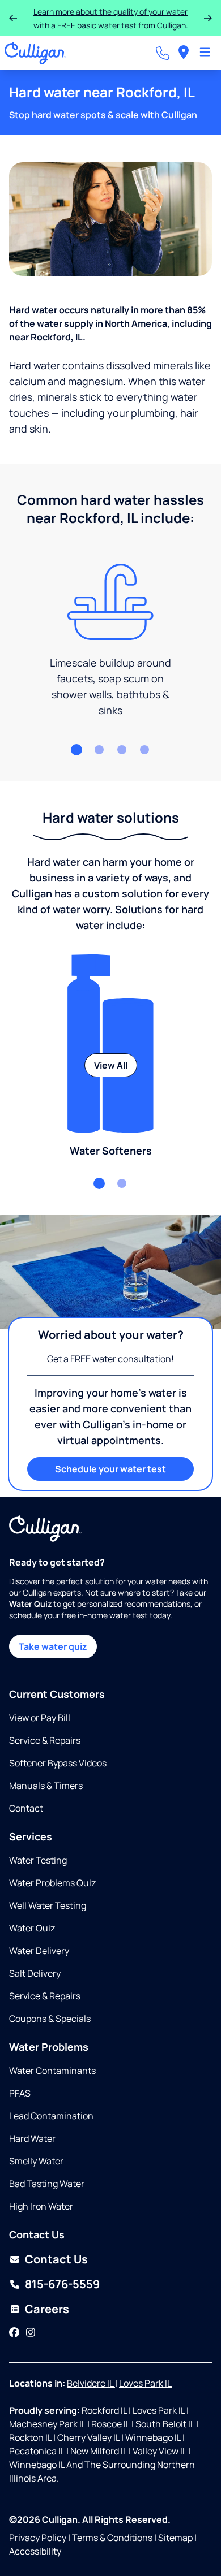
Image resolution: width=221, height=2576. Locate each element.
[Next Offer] (208, 18)
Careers (47, 2309)
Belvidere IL (91, 2383)
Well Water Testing (48, 1905)
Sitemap (175, 2538)
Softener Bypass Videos (58, 1763)
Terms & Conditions (112, 2538)
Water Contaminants (52, 2071)
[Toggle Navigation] (205, 53)
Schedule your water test (110, 1469)
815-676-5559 (62, 2284)
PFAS (20, 2093)
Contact (26, 1808)
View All (111, 1065)
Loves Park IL (145, 2383)
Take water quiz (53, 1646)
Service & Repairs (45, 1740)
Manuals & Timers (46, 1786)
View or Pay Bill (40, 1718)
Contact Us (56, 2259)
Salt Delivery (35, 1973)
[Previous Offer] (13, 18)
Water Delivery (39, 1951)
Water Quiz (32, 1928)
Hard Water (32, 2138)
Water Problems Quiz (52, 1883)
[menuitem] (184, 53)
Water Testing (38, 1860)
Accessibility (35, 2551)
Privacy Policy (38, 2538)
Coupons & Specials (50, 2019)
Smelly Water (36, 2161)
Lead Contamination (51, 2116)
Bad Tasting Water (47, 2184)
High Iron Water (41, 2206)
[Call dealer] (163, 53)
